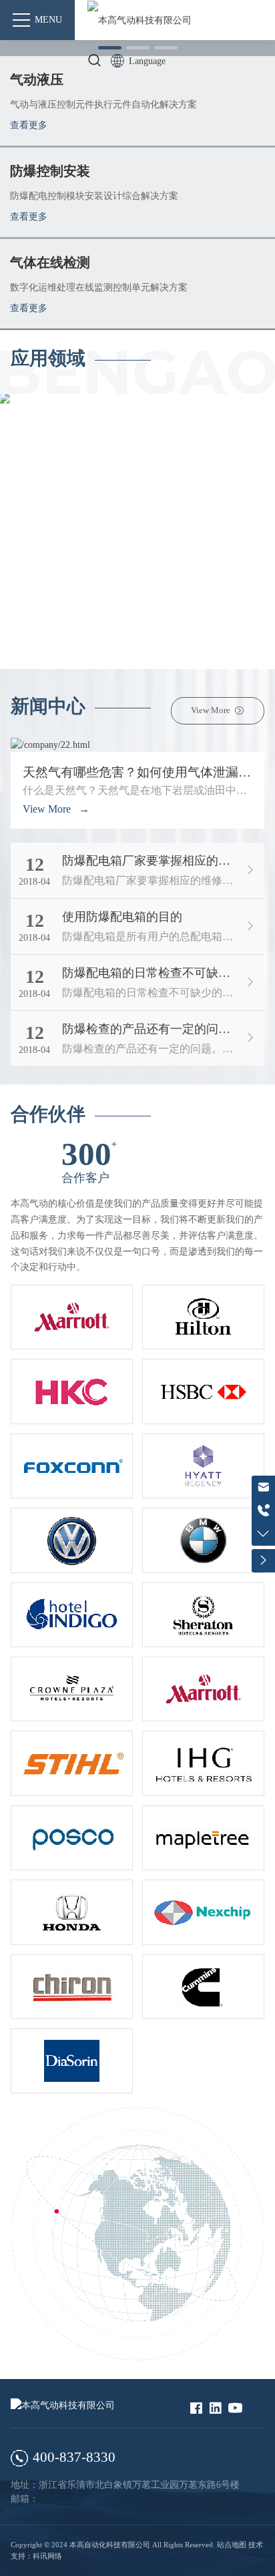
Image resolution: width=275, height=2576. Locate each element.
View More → (56, 809)
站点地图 (232, 2545)
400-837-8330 (74, 2457)
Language (147, 61)
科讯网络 (47, 2556)
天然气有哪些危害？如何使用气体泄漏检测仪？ (137, 772)
